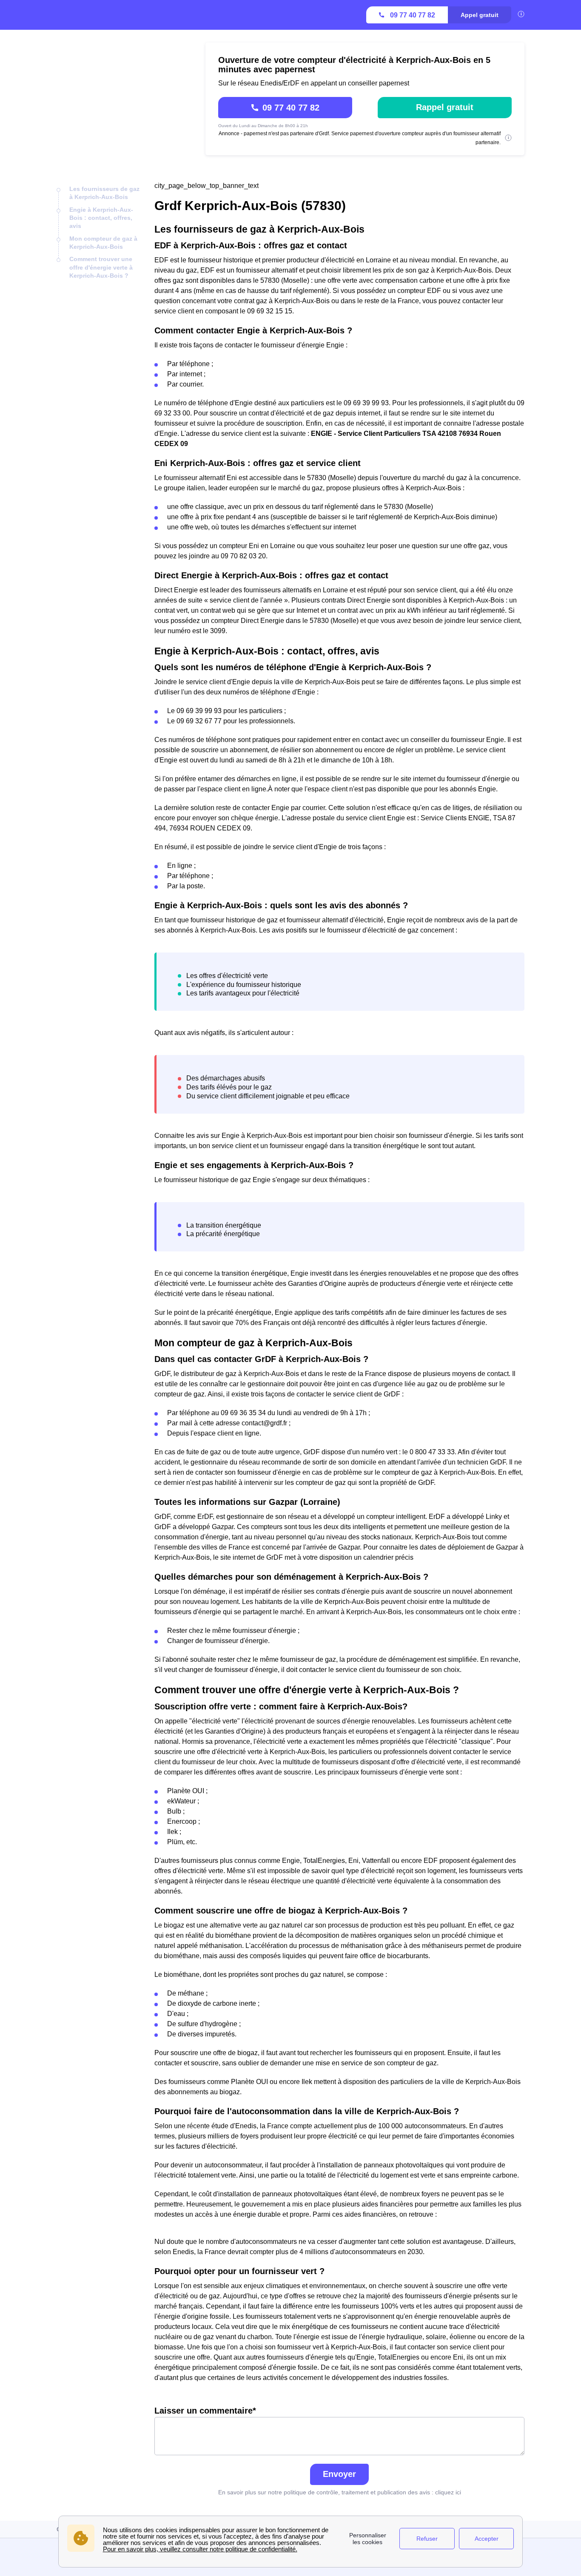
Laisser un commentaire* (205, 2411)
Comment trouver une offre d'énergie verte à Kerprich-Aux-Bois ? (101, 267)
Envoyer (339, 2474)
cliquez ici (448, 2492)
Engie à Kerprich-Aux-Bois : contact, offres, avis (101, 218)
